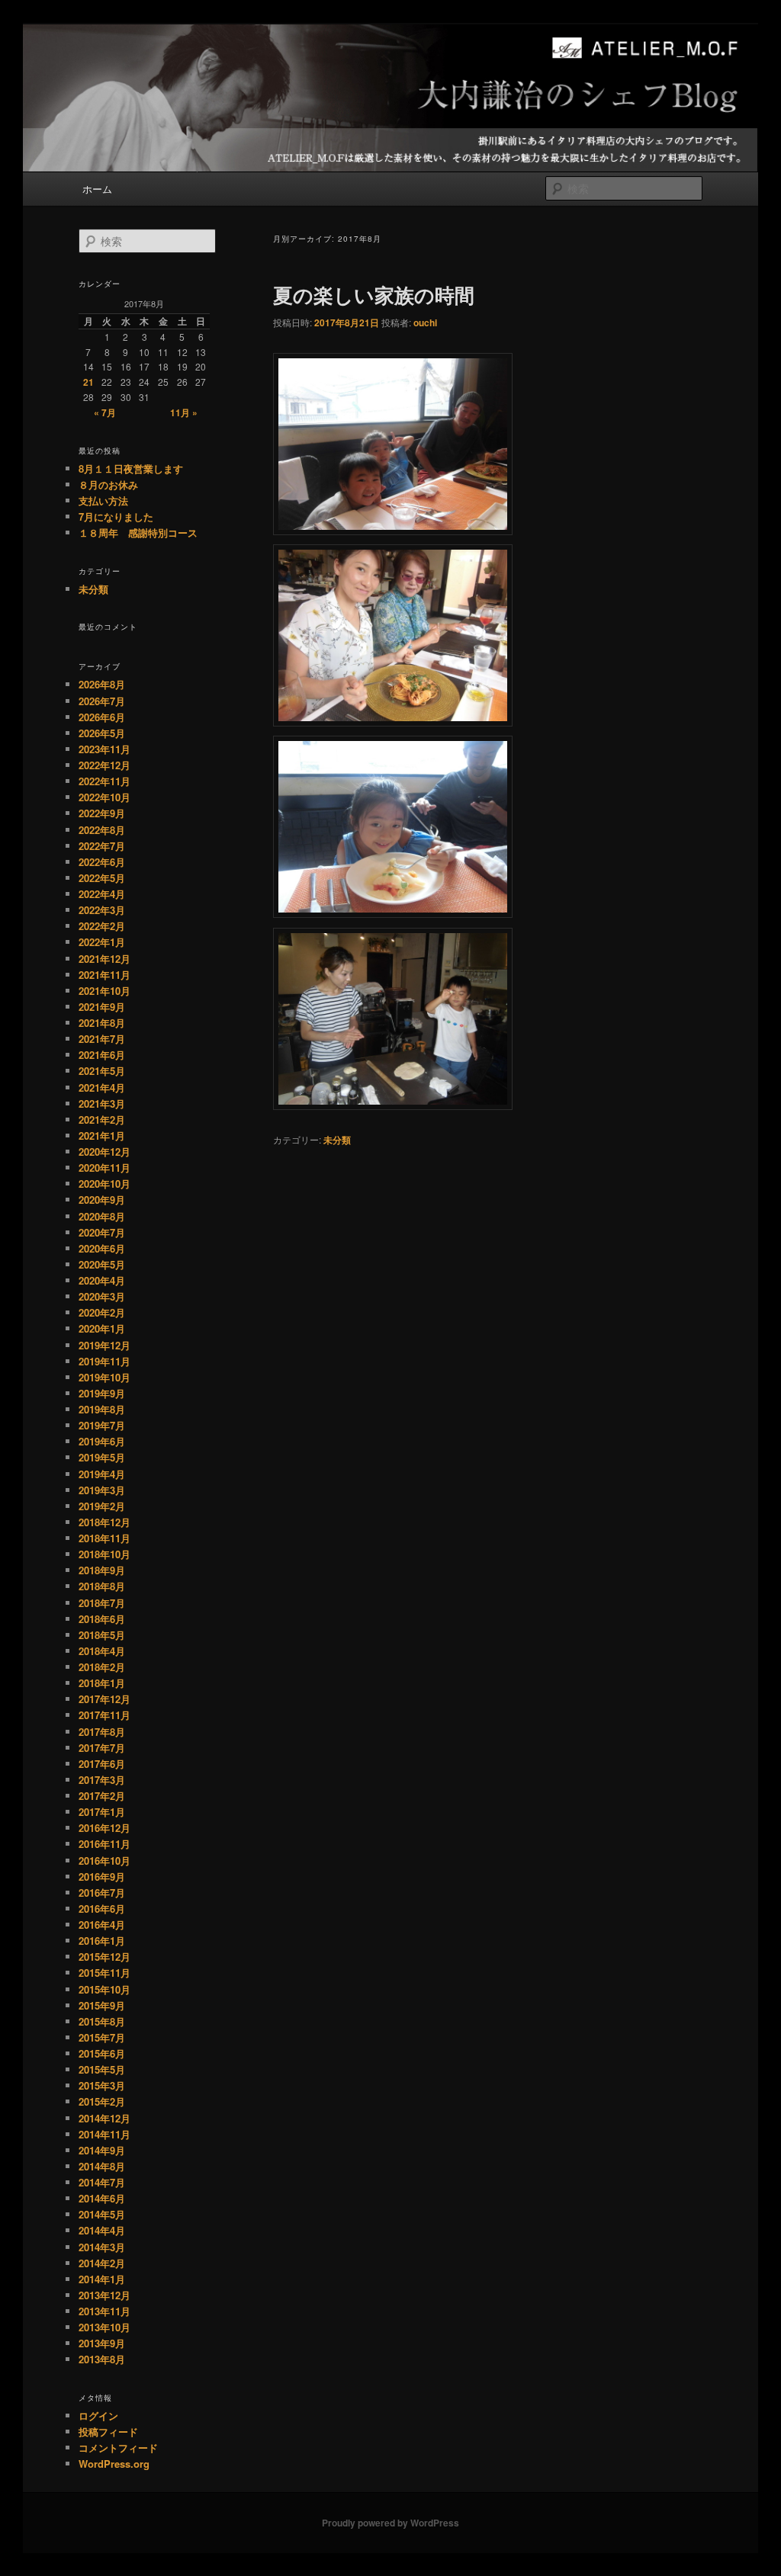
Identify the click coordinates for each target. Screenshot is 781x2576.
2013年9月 (102, 2343)
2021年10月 (104, 991)
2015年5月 (102, 2069)
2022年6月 (102, 862)
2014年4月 (102, 2230)
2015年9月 (102, 2005)
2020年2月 (102, 1312)
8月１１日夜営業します (131, 468)
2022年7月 (102, 846)
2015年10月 (104, 1989)
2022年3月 (102, 910)
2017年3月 (102, 1780)
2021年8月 (102, 1023)
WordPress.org (114, 2464)
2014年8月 (102, 2166)
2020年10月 (104, 1184)
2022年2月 (102, 926)
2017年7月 (102, 1748)
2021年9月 (102, 1007)
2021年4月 (102, 1088)
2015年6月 (102, 2053)
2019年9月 (102, 1393)
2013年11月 (104, 2311)
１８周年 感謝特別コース (138, 533)
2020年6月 (102, 1248)
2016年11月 (104, 1844)
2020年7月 (102, 1232)
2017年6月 (102, 1764)
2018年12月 (104, 1522)
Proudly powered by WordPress (390, 2523)
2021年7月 (102, 1039)
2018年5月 (102, 1635)
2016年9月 (102, 1877)
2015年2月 (102, 2101)
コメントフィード (118, 2448)
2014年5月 (102, 2214)
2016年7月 (102, 1893)
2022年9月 (102, 813)
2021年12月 (104, 959)
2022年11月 (104, 781)
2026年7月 (102, 701)
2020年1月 (102, 1328)
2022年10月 (104, 797)
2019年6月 (102, 1441)
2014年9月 (102, 2150)
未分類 (337, 1140)
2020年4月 (102, 1280)
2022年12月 (104, 765)
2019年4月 (102, 1474)
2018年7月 (102, 1603)
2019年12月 (104, 1345)
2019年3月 (102, 1490)
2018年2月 (102, 1667)
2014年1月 (102, 2279)
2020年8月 (102, 1216)
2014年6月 (102, 2198)
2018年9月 (102, 1570)
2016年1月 (102, 1941)
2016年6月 (102, 1909)
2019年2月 (102, 1506)
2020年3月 (102, 1296)
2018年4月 (102, 1651)
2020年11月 (104, 1168)
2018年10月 (104, 1554)
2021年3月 (102, 1104)
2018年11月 (104, 1538)
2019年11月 (104, 1361)
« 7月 (105, 412)
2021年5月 (102, 1071)
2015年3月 (102, 2085)
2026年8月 (102, 684)
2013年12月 (104, 2295)
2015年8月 (102, 2021)
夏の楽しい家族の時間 (374, 295)
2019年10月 (104, 1377)
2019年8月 (102, 1409)
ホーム (97, 189)
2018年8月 (102, 1586)
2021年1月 (102, 1136)
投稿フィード (108, 2432)
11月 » (184, 412)
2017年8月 (102, 1732)
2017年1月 (102, 1812)
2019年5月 (102, 1457)
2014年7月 (102, 2182)
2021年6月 (102, 1055)
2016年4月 (102, 1925)
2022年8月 (102, 830)
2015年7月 (102, 2037)
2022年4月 (102, 894)
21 (88, 382)
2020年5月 (102, 1264)
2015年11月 (104, 1973)
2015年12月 (104, 1957)
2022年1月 (102, 942)
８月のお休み (108, 484)
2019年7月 (102, 1425)
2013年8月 (102, 2359)
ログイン (98, 2416)
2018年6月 (102, 1619)
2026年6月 (102, 717)
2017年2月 (102, 1796)
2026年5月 (102, 733)
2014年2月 (102, 2263)
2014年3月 (102, 2247)
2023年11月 (104, 749)
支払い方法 (103, 500)
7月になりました (116, 516)
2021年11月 (104, 975)
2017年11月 (104, 1715)
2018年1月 (102, 1683)
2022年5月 (102, 878)
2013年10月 (104, 2327)
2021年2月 (102, 1120)
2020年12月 (104, 1152)
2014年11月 (104, 2134)
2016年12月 (104, 1828)
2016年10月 (104, 1861)
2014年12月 (104, 2118)
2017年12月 (104, 1699)
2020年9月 (102, 1200)
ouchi (425, 322)
